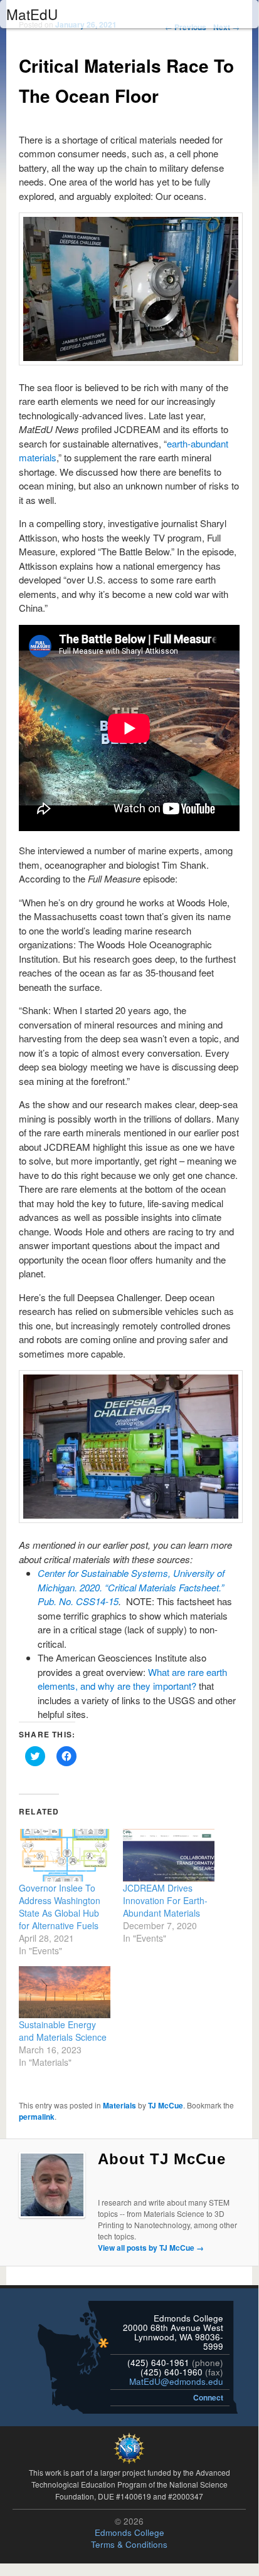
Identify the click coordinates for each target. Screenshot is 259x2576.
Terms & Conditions (129, 2544)
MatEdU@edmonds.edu (176, 2381)
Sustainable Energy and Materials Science (63, 2031)
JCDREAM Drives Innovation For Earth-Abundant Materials (165, 1900)
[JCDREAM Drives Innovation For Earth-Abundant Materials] (169, 1855)
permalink (37, 2117)
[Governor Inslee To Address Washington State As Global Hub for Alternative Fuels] (65, 1855)
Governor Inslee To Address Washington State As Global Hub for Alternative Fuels (60, 1907)
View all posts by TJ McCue (151, 2248)
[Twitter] (119, 2181)
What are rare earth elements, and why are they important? (132, 1679)
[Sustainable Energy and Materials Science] (65, 1992)
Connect (208, 2397)
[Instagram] (146, 2181)
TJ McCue (166, 2105)
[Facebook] (132, 2181)
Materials (119, 2105)
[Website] (105, 2181)
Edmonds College (129, 2532)
